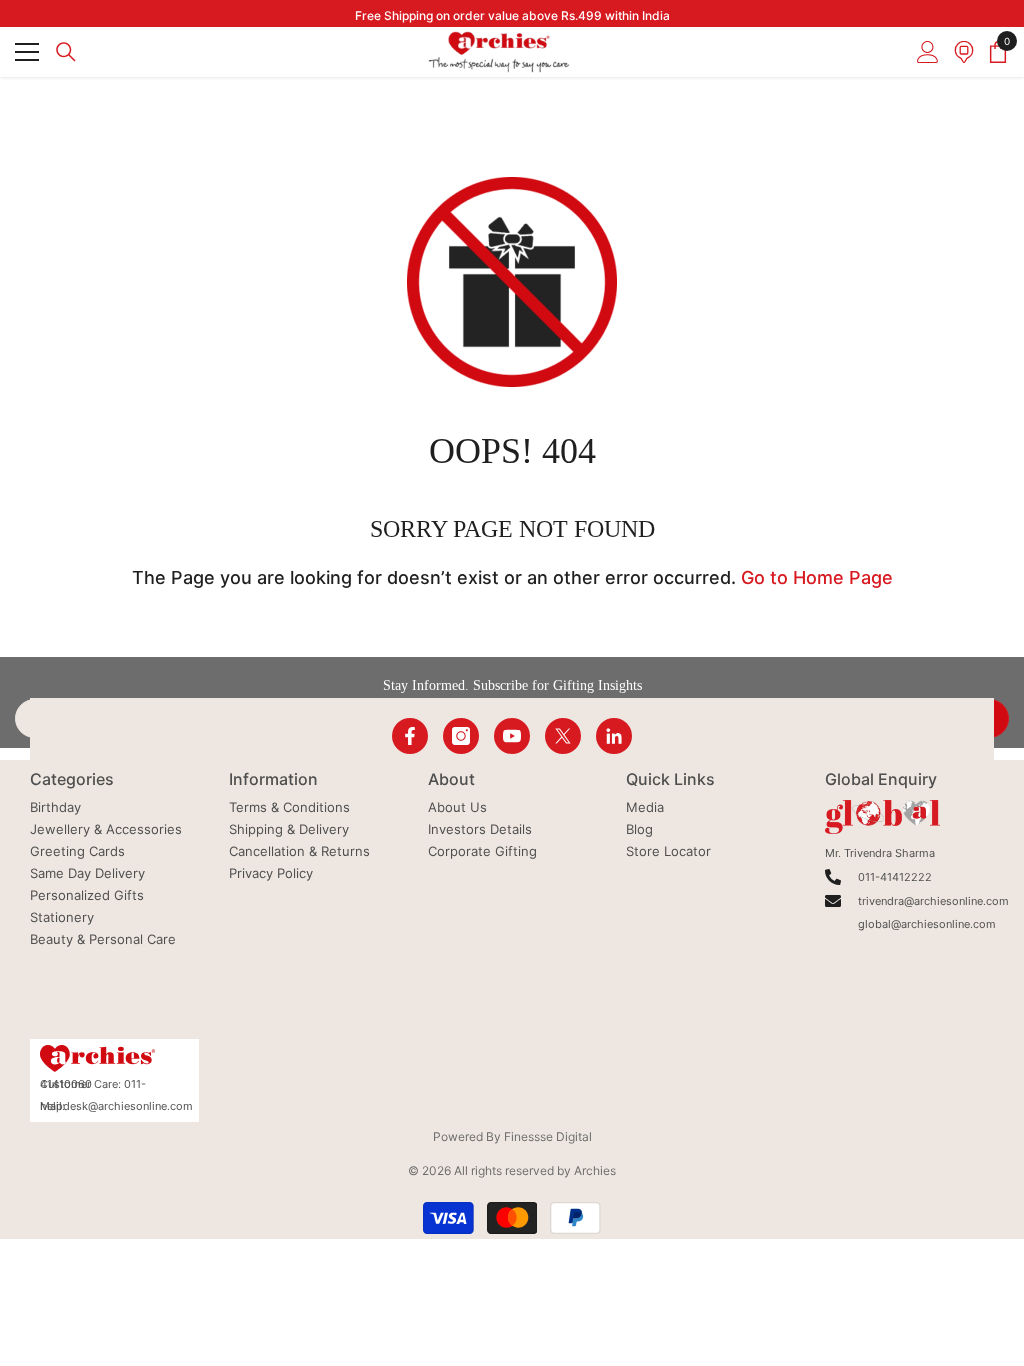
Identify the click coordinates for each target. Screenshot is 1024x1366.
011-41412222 (895, 877)
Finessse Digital (548, 1136)
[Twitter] (563, 736)
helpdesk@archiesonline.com (116, 1106)
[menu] (27, 52)
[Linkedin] (614, 736)
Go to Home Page (817, 577)
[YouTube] (512, 736)
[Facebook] (410, 736)
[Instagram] (461, 736)
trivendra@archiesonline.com (933, 901)
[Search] (66, 52)
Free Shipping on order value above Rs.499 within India (512, 15)
